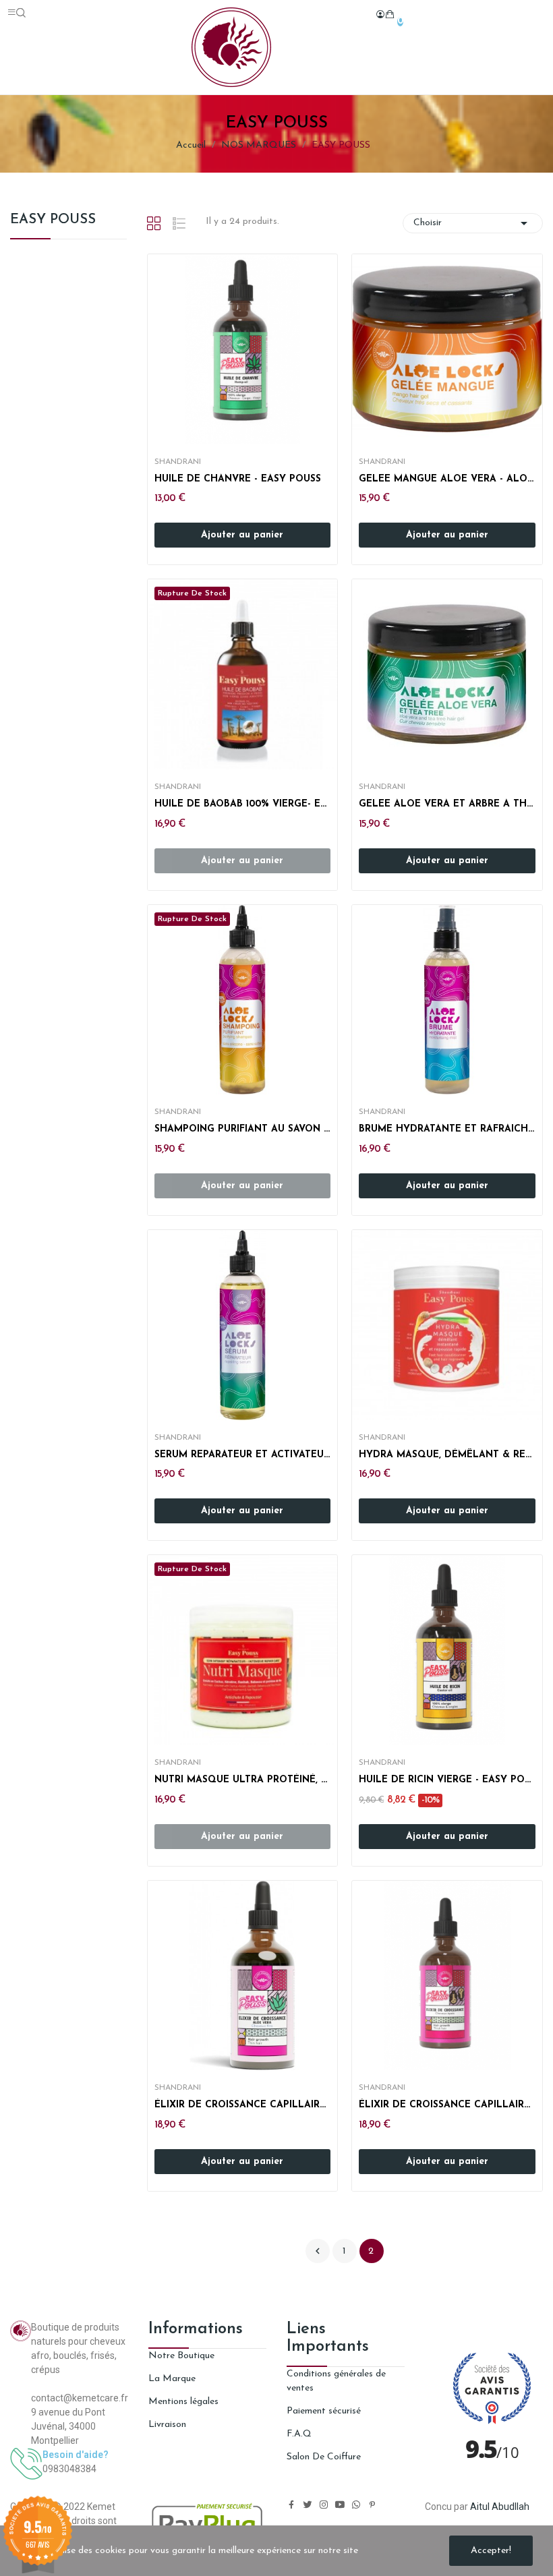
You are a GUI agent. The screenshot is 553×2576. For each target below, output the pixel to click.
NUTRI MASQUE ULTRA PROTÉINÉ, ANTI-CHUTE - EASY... (243, 1780)
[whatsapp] (356, 2506)
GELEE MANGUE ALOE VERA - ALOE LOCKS (447, 479)
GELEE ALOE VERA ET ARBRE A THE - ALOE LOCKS (447, 804)
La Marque (172, 2379)
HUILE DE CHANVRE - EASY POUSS (238, 479)
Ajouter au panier (242, 535)
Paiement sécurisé (324, 2411)
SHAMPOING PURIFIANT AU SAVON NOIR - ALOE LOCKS (243, 1129)
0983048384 (69, 2469)
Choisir (473, 223)
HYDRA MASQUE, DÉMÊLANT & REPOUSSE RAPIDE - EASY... (447, 1455)
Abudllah (511, 2507)
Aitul (480, 2507)
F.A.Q (299, 2434)
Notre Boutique (181, 2356)
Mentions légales (183, 2402)
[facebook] (291, 2506)
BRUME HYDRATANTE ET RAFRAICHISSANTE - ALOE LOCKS (447, 1129)
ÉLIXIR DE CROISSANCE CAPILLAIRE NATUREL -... (243, 2105)
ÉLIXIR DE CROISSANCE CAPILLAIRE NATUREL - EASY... (447, 2105)
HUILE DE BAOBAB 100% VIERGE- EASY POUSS (243, 804)
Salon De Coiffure (324, 2457)
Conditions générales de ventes (336, 2381)
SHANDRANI (178, 462)
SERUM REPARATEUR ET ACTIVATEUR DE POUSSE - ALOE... (243, 1455)
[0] (390, 14)
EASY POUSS (53, 220)
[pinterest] (372, 2506)
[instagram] (324, 2506)
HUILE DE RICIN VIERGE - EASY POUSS (447, 1780)
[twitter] (308, 2506)
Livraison (167, 2425)
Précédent (318, 2251)
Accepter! (491, 2551)
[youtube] (340, 2506)
